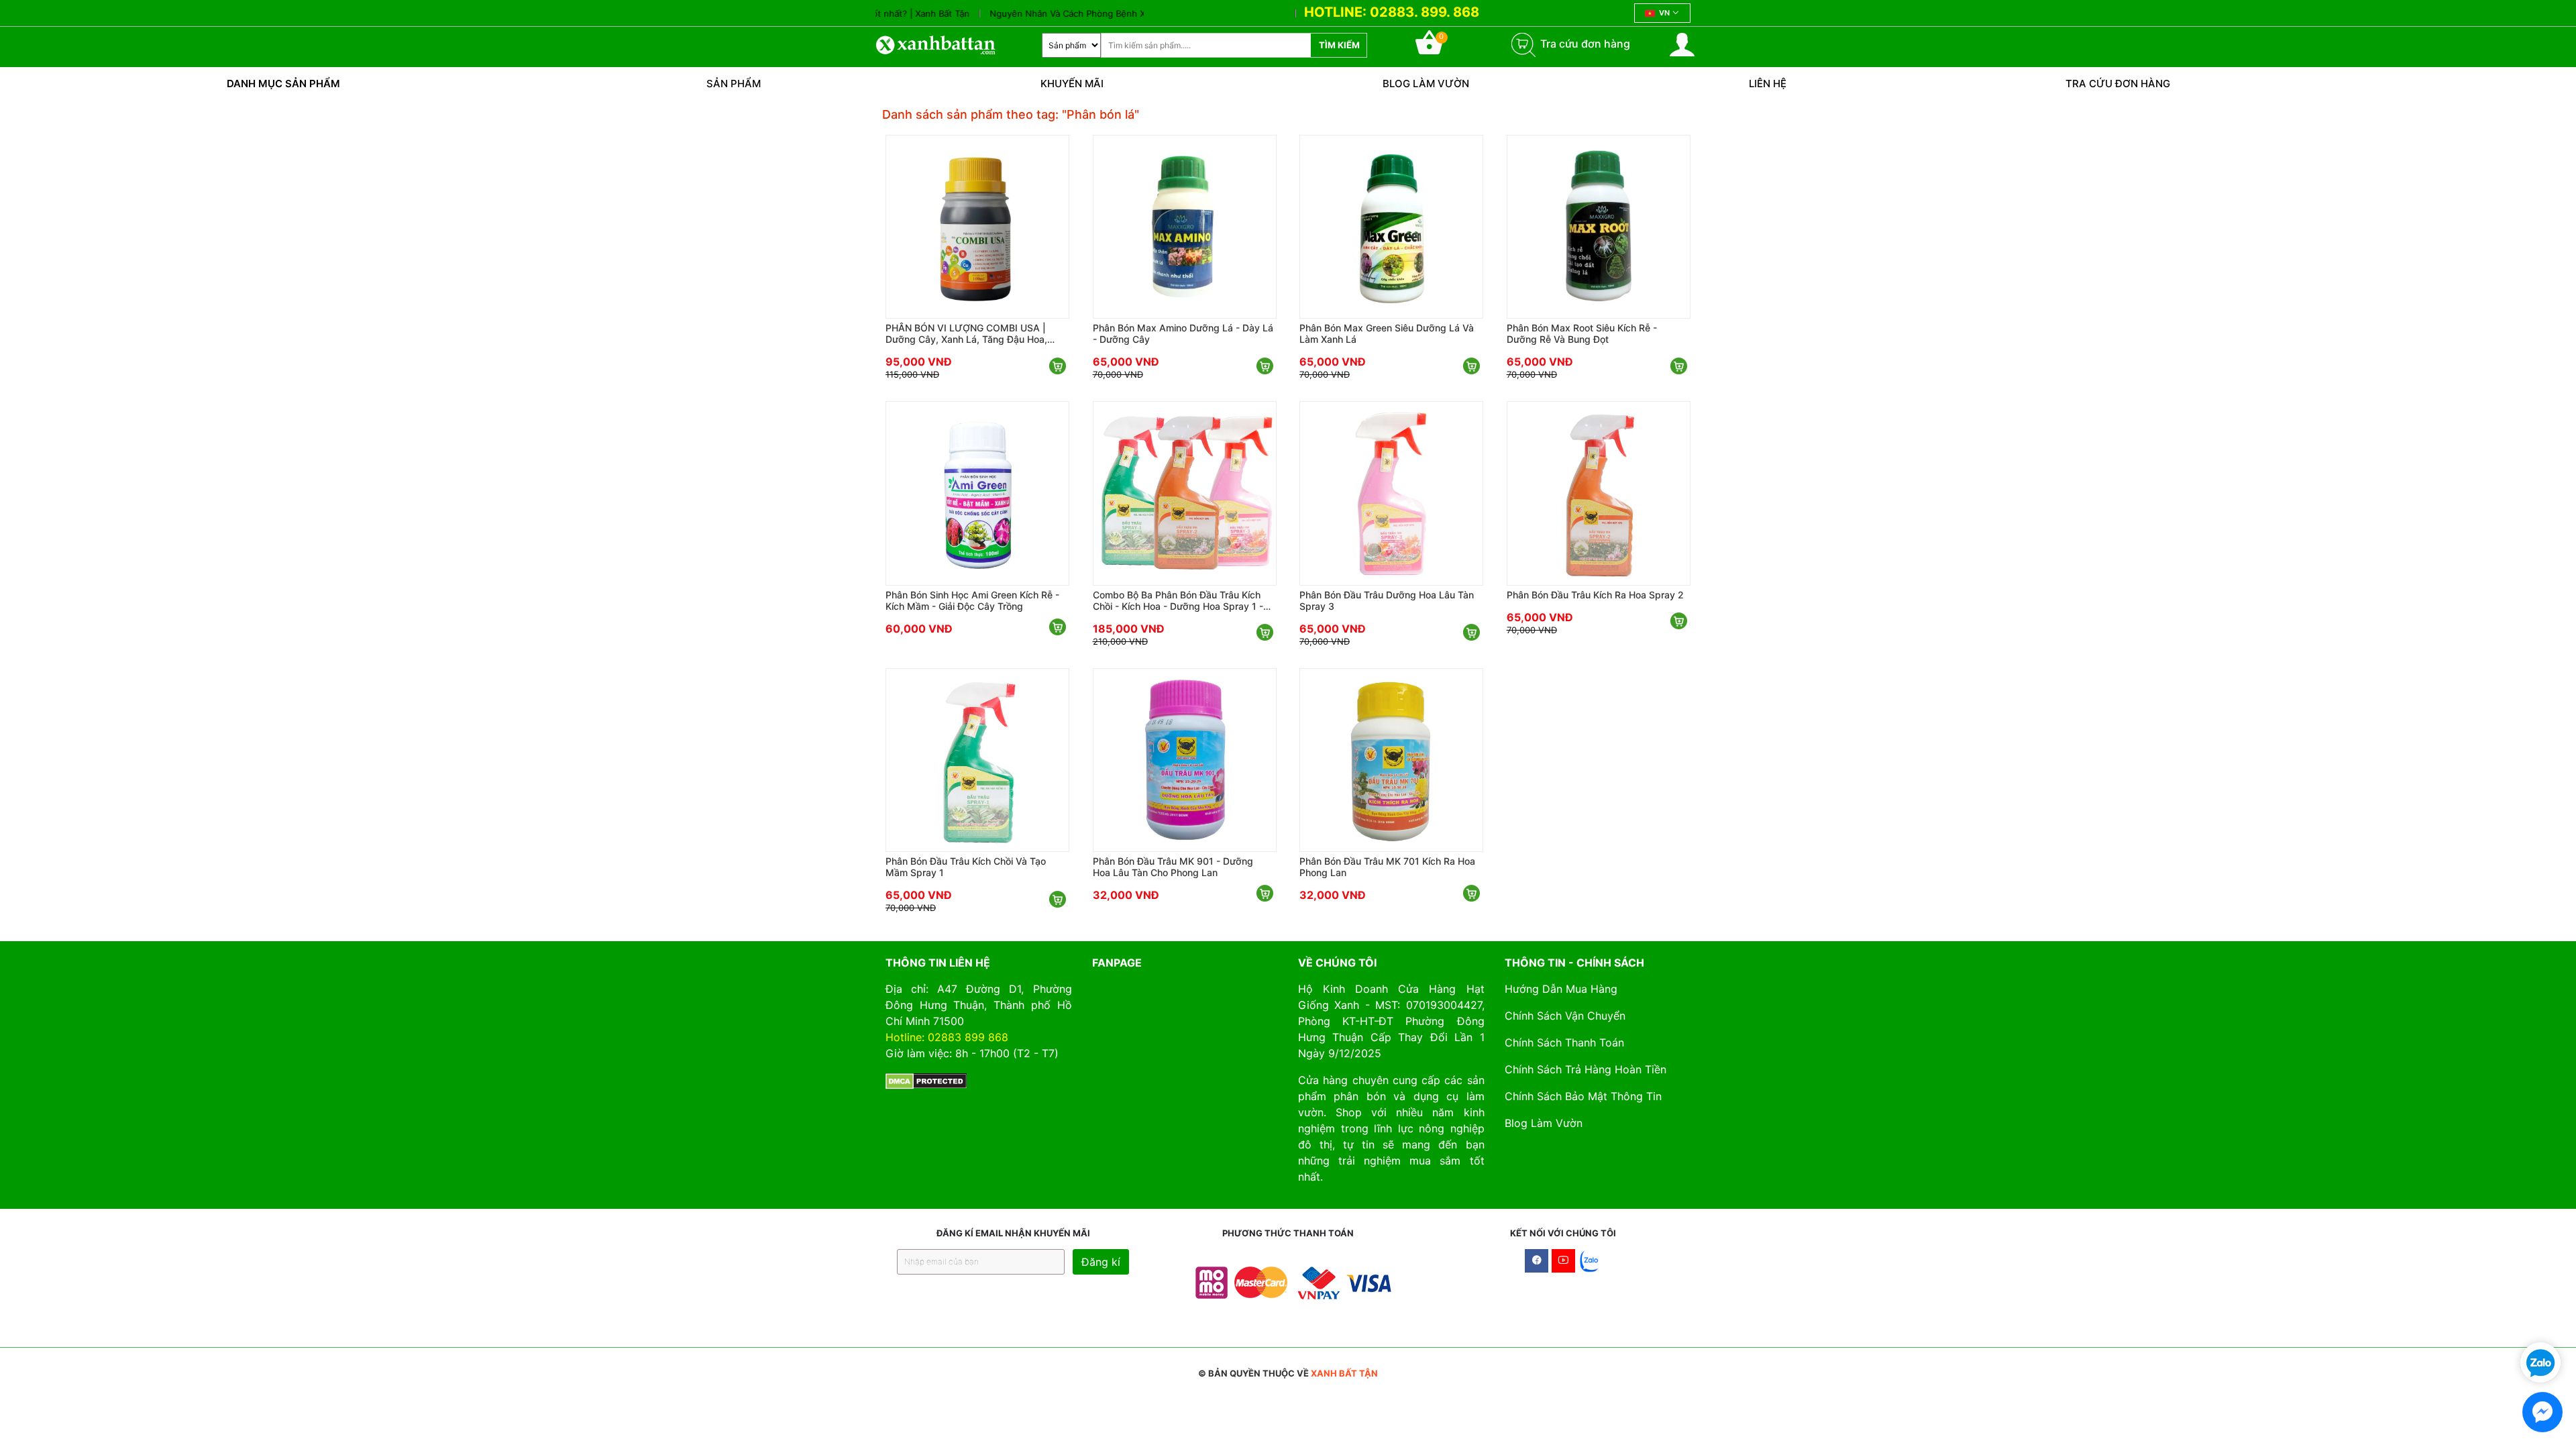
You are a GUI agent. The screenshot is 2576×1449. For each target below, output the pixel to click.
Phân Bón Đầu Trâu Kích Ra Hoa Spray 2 (1595, 595)
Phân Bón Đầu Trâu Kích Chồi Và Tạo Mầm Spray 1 (966, 867)
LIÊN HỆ (1768, 84)
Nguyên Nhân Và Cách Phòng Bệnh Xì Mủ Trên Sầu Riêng (1050, 13)
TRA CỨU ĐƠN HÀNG (2118, 84)
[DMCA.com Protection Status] (926, 1080)
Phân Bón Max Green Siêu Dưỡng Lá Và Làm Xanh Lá (1387, 333)
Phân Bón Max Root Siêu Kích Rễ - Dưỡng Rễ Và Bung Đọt (1582, 333)
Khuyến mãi (1072, 84)
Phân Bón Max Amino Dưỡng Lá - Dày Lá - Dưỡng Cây (1183, 333)
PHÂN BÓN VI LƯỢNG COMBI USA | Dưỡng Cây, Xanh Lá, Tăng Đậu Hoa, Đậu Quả (966, 333)
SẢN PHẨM (734, 84)
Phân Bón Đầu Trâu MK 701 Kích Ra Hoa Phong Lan (1387, 867)
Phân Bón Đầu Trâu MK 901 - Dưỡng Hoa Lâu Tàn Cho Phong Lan (1173, 867)
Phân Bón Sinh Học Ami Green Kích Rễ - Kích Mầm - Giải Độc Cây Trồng (972, 600)
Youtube (1563, 1261)
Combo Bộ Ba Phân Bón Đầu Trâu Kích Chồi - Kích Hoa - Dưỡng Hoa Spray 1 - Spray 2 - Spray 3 (1178, 600)
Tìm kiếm (1339, 45)
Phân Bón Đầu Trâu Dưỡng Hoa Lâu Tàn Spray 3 (1387, 600)
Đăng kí (1101, 1262)
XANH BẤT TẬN (1344, 1373)
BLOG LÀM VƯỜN (1426, 84)
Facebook (1537, 1261)
